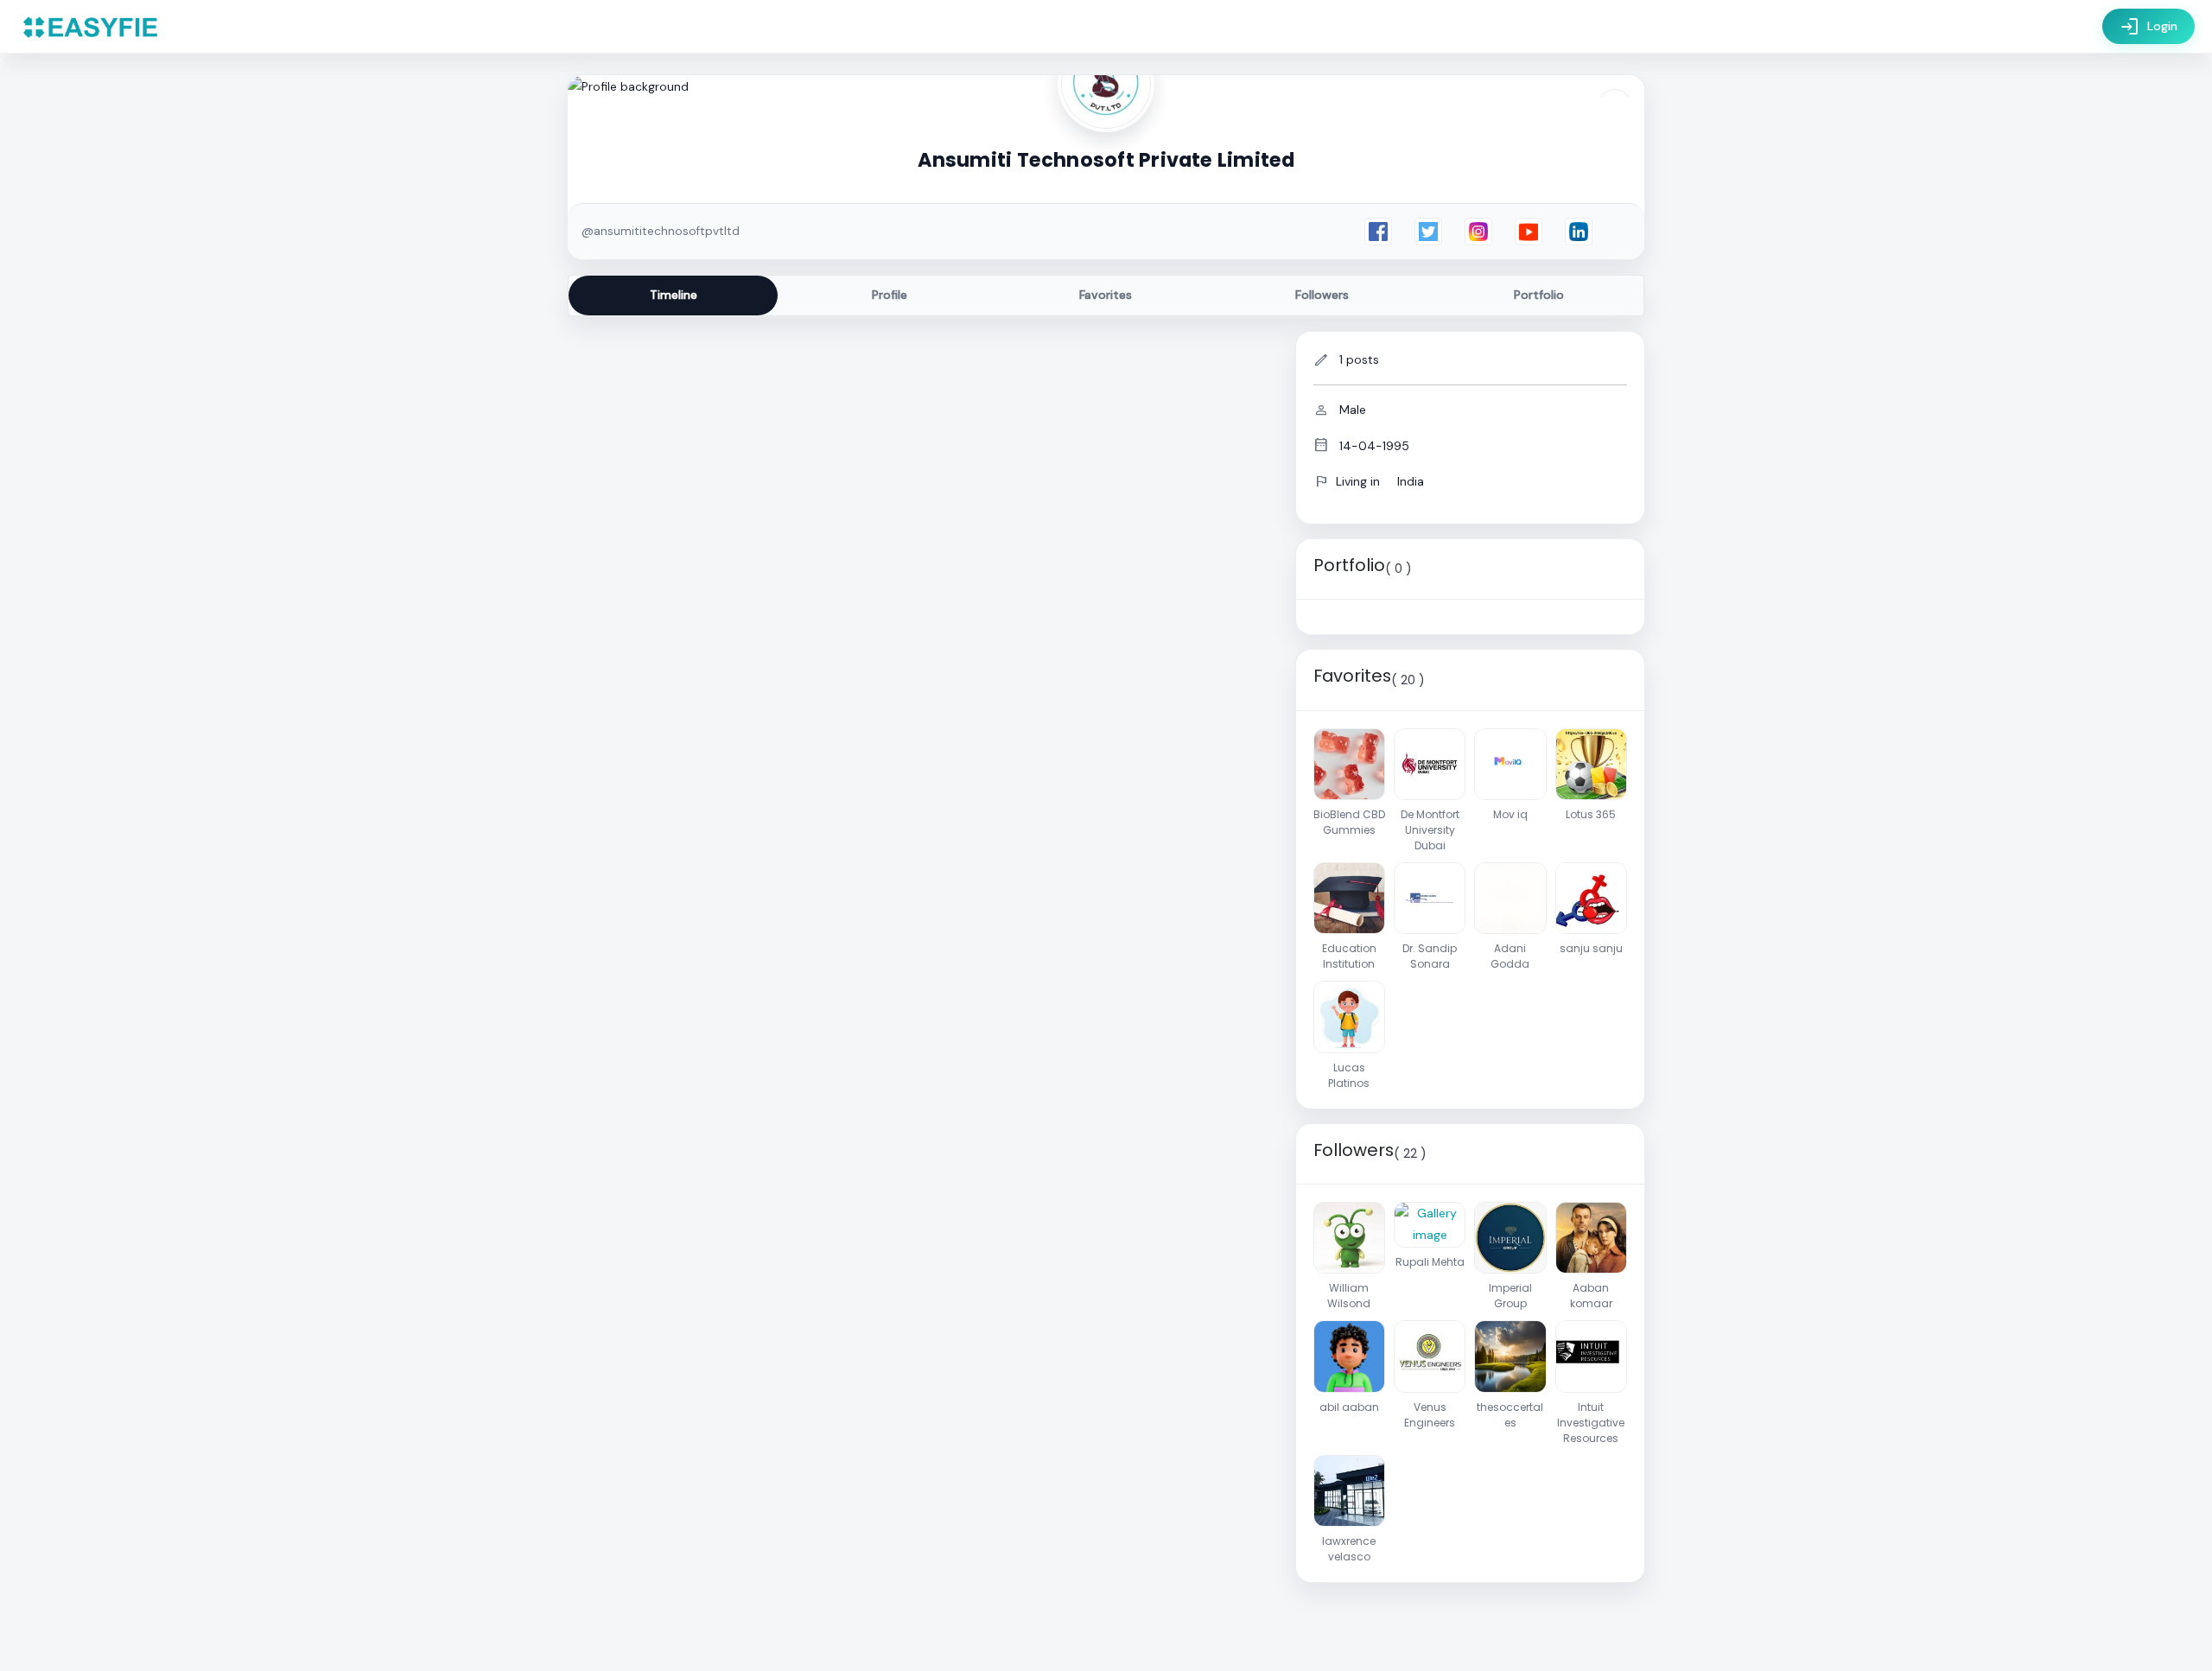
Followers (1322, 295)
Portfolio (1539, 295)
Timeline (674, 295)
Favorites (1106, 295)
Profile (890, 295)
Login (2148, 27)
